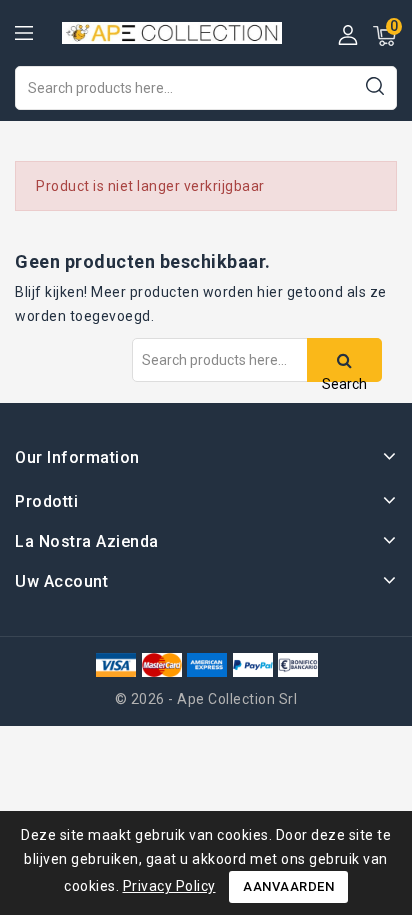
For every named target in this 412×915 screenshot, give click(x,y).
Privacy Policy (169, 886)
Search (374, 85)
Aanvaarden (288, 886)
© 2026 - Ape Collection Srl (206, 699)
